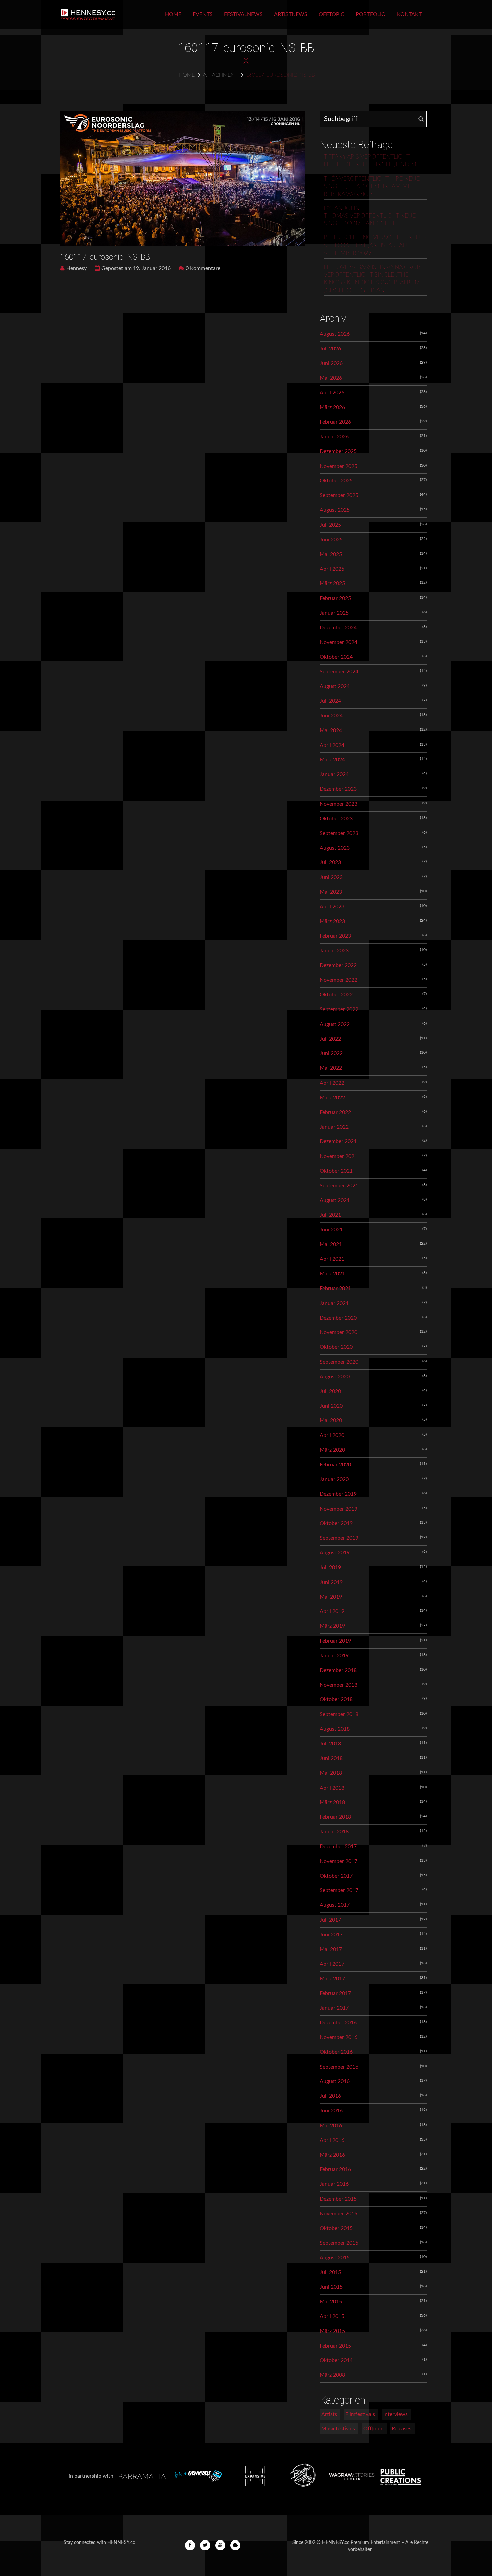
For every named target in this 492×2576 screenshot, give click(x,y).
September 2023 (339, 833)
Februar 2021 (335, 1289)
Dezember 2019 (338, 1494)
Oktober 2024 (336, 657)
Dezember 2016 (338, 2023)
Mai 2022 (331, 1068)
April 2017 (332, 1964)
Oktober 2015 (336, 2228)
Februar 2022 (335, 1112)
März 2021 (332, 1274)
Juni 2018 (331, 1758)
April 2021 (332, 1259)
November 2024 (339, 642)
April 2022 (332, 1083)
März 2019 (332, 1626)
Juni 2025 (331, 540)
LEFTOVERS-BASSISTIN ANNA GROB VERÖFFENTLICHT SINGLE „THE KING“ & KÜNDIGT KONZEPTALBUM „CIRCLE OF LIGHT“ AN (372, 279)
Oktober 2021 (336, 1171)
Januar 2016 (334, 2184)
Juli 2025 (330, 525)
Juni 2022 (331, 1053)
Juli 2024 (330, 701)
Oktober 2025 (336, 481)
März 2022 (332, 1098)
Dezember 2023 (338, 789)
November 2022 (339, 980)
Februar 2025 (335, 598)
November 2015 (339, 2214)
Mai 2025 (331, 554)
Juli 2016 (330, 2096)
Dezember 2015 (338, 2199)
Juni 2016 (331, 2111)
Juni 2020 (331, 1406)
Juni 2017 (331, 1935)
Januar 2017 (334, 2008)
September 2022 (339, 1009)
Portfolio (371, 14)
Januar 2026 (334, 437)
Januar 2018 (334, 1832)
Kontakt (409, 14)
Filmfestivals (360, 2414)
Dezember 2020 (338, 1318)
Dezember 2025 (338, 451)
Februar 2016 (335, 2169)
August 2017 (335, 1905)
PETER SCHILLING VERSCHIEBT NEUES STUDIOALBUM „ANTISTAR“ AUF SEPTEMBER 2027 (375, 246)
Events (203, 14)
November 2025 (339, 466)
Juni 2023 (331, 877)
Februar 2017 (335, 1993)
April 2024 (332, 745)
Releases (401, 2429)
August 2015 (335, 2258)
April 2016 (332, 2140)
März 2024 (332, 760)
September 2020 (339, 1362)
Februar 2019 (335, 1641)
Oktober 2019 (336, 1523)
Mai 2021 (331, 1244)
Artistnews (291, 14)
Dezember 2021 (338, 1141)
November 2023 (339, 804)
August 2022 (335, 1024)
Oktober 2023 (336, 819)
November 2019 (339, 1509)
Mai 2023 (331, 892)
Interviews (395, 2414)
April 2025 (332, 569)
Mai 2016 (331, 2126)
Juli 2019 (330, 1568)
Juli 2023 (330, 862)
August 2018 (335, 1729)
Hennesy (76, 268)
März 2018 (332, 1802)
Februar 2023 (335, 936)
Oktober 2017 (336, 1876)
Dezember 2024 (338, 628)
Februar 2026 (335, 422)
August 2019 (335, 1553)
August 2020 (335, 1377)
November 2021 (339, 1156)
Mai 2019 (331, 1597)
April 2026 (332, 393)
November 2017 (339, 1861)
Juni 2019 (331, 1582)
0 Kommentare (203, 268)
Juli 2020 (330, 1391)
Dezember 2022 (338, 965)
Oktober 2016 (336, 2052)
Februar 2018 (335, 1817)
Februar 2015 (335, 2346)
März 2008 (332, 2375)
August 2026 (335, 334)
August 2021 (335, 1200)
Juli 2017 (330, 1920)
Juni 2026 (331, 363)
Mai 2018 (331, 1773)
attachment (220, 75)
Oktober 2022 (336, 995)
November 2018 (339, 1685)
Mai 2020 (331, 1420)
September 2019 (339, 1538)
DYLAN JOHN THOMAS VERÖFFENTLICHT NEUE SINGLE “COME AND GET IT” (370, 216)
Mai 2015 (331, 2302)
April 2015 (332, 2316)
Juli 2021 (330, 1215)
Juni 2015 (331, 2287)
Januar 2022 (334, 1127)
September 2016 (339, 2067)
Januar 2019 (334, 1656)
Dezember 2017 (338, 1847)
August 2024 (335, 686)
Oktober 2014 (336, 2360)
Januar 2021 (334, 1303)
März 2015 (332, 2331)
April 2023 (332, 907)
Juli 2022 (330, 1039)
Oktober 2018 (336, 1699)
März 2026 (332, 407)
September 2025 (339, 495)
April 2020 (332, 1435)
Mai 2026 (331, 378)
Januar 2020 (334, 1479)
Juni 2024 (331, 716)
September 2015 (339, 2243)
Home (173, 14)
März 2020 (332, 1450)
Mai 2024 (331, 730)
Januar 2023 (334, 951)
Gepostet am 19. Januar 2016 (136, 268)
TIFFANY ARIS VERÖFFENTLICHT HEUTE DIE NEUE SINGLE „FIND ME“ (373, 161)
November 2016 (339, 2037)
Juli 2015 (330, 2272)
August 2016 (335, 2081)
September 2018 (339, 1714)
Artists (329, 2414)
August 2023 (335, 848)
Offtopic (332, 14)
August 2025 (335, 510)
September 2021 (339, 1186)
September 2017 (339, 1890)
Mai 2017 (331, 1949)
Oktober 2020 (336, 1347)
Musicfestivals (338, 2429)
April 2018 (332, 1788)
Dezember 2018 (338, 1670)
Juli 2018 (330, 1744)
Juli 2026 (330, 349)
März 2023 (332, 921)
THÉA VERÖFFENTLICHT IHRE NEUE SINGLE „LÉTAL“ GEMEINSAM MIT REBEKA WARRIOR (372, 187)
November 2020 (339, 1332)
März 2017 (332, 1979)
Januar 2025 (334, 613)
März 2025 (332, 583)
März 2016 (332, 2155)
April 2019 (332, 1611)
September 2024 (339, 672)
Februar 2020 (335, 1465)
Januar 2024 (334, 774)
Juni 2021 (331, 1230)
